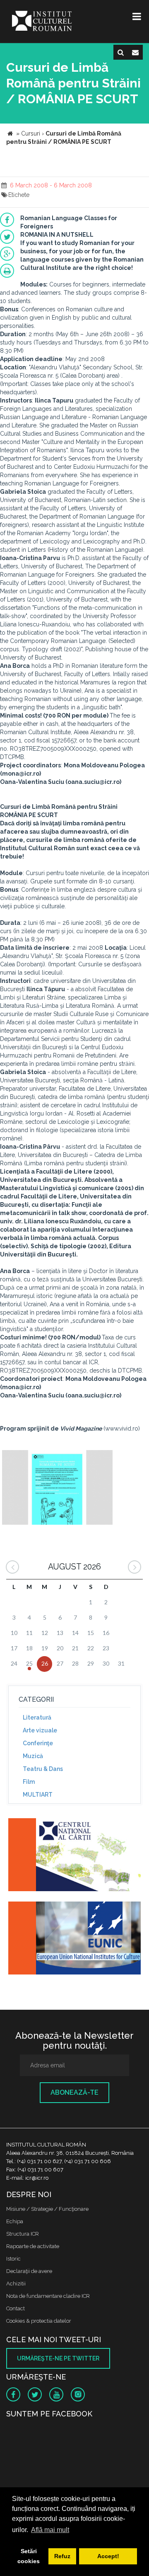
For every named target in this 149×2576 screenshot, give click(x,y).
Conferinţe (38, 1743)
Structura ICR (23, 2234)
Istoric (13, 2259)
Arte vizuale (40, 1730)
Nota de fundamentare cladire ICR (48, 2296)
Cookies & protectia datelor (39, 2321)
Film (29, 1782)
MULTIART (38, 1795)
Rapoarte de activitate (33, 2246)
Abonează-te (74, 2092)
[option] (57, 1488)
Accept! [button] (108, 2556)
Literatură (37, 1717)
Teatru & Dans (43, 1769)
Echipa (15, 2221)
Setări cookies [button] (29, 2556)
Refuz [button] (62, 2556)
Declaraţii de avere (29, 2271)
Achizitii (16, 2284)
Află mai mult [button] (50, 2530)
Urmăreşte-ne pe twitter (58, 2358)
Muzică (33, 1756)
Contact (16, 2308)
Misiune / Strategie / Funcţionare (47, 2209)
